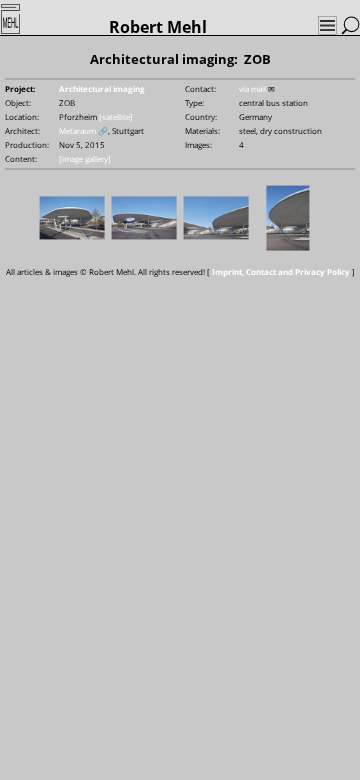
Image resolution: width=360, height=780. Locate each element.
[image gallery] (85, 158)
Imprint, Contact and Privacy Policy (281, 271)
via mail (252, 88)
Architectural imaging (102, 88)
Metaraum (77, 130)
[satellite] (116, 116)
